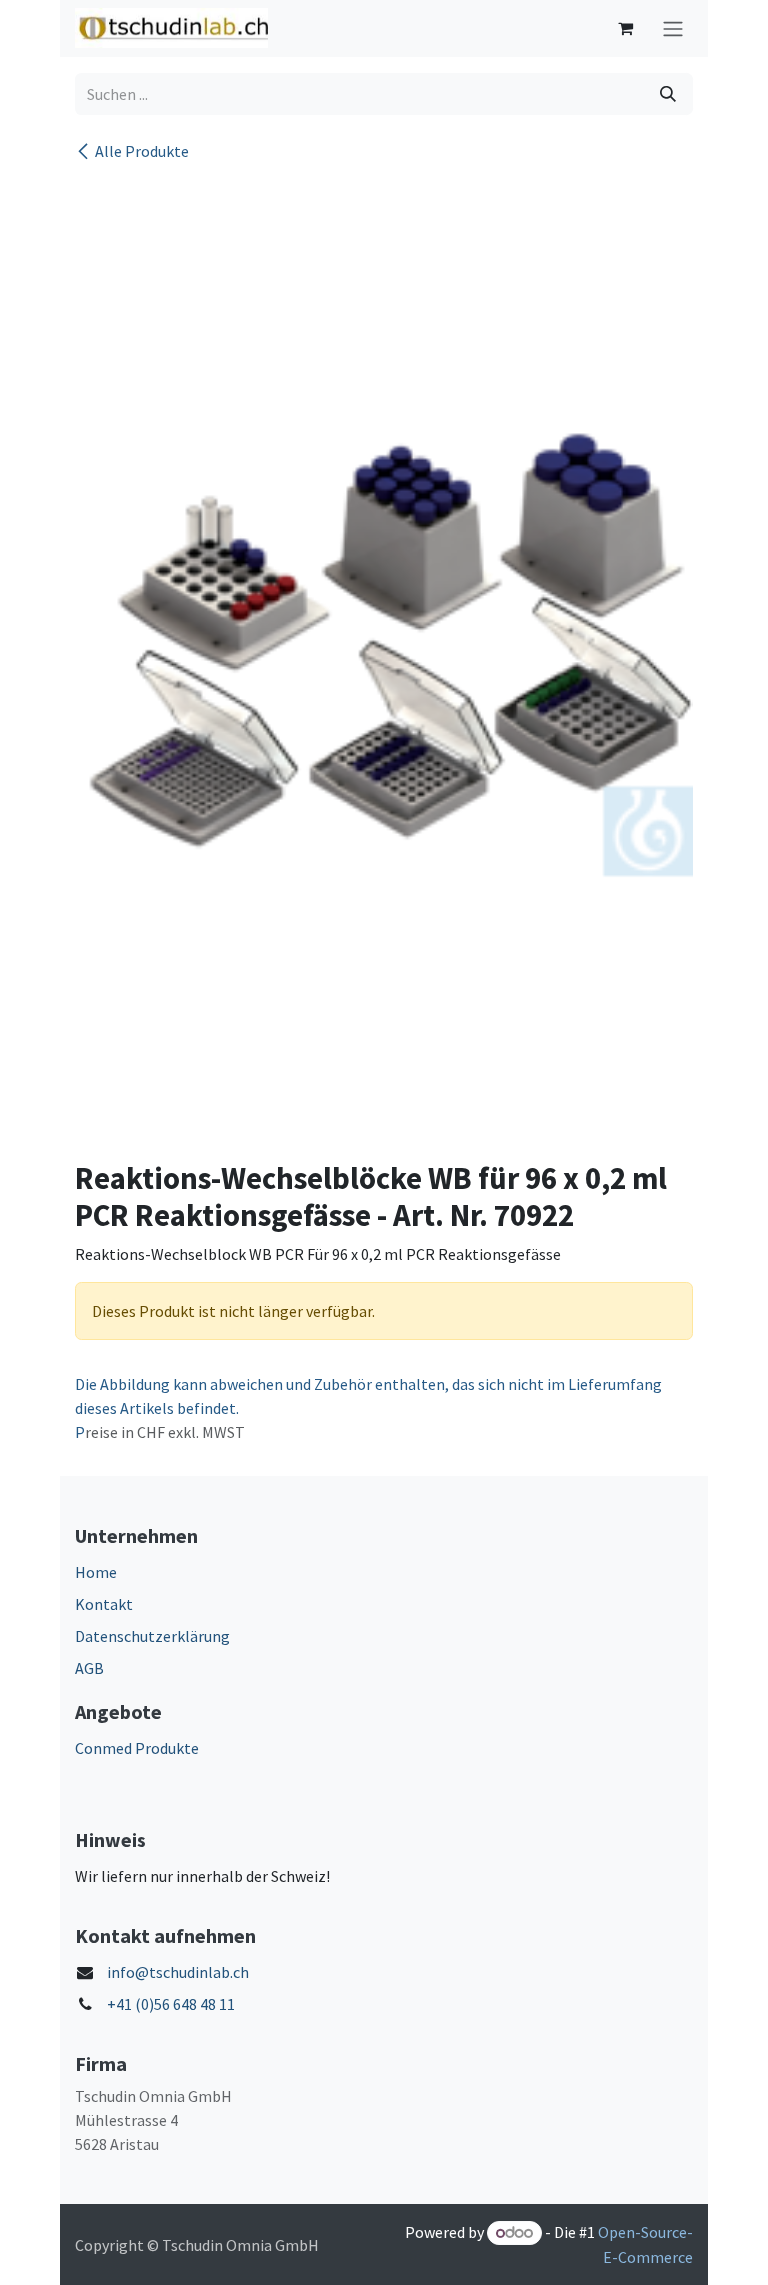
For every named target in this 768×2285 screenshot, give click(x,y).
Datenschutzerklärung (152, 1636)
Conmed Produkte (137, 1748)
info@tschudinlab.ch (178, 1972)
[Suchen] (668, 94)
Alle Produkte (142, 151)
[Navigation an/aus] (673, 28)
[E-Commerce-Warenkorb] (625, 28)
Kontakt (104, 1604)
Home (96, 1572)
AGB (89, 1668)
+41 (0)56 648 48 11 (171, 2004)
